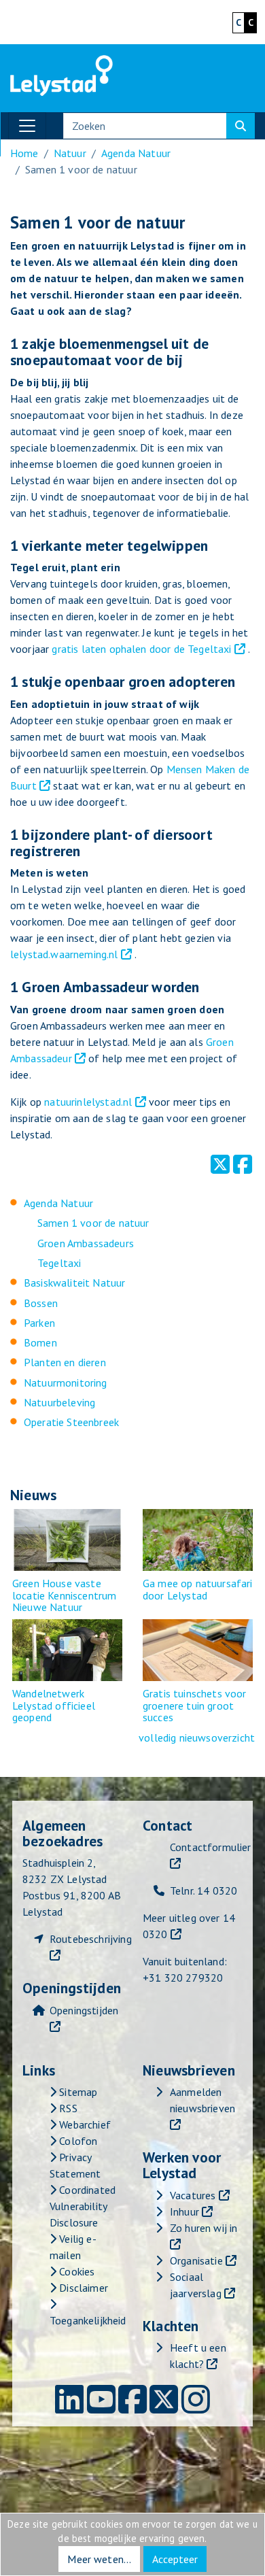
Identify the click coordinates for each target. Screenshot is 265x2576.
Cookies (75, 2271)
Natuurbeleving (59, 1402)
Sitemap (77, 2092)
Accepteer (175, 2559)
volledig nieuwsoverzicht (197, 1738)
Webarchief (84, 2124)
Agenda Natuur (136, 153)
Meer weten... (99, 2559)
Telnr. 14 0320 (204, 1891)
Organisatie (196, 2260)
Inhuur (184, 2211)
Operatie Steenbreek (71, 1422)
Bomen (40, 1342)
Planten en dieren (65, 1362)
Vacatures (193, 2195)
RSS (67, 2108)
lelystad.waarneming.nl (64, 954)
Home (24, 153)
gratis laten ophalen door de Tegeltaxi (141, 649)
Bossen (41, 1303)
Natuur (70, 153)
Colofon (77, 2141)
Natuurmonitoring (66, 1383)
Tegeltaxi (59, 1263)
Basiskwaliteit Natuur (74, 1283)
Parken (39, 1323)
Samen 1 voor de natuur (93, 1223)
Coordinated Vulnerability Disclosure (83, 2206)
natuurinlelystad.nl (88, 1102)
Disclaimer (82, 2288)
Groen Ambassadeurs (86, 1243)
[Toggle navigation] (27, 126)
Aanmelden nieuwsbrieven (202, 2100)
